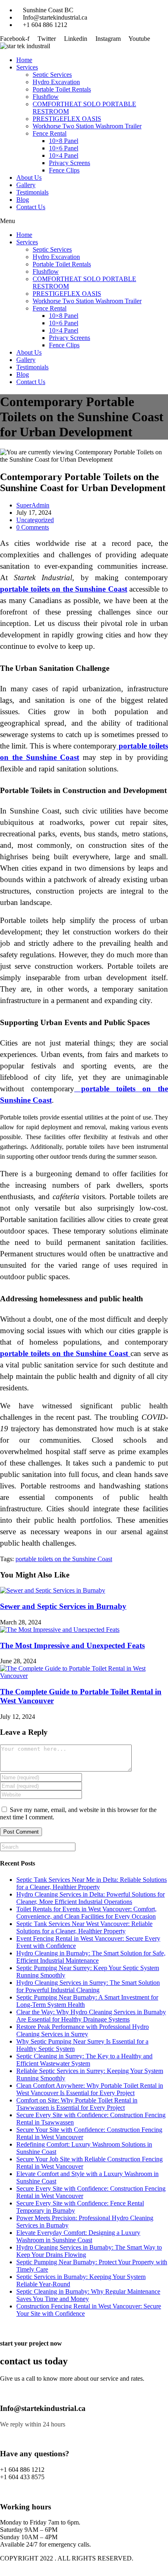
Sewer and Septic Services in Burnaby (63, 1606)
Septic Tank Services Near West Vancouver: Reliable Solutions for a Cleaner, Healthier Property (84, 1927)
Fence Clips (64, 170)
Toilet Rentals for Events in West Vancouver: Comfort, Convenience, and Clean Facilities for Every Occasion (86, 1913)
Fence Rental (50, 133)
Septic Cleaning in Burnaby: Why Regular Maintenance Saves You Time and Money (88, 2295)
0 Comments (33, 527)
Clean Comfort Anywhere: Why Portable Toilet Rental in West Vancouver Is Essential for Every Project (90, 2089)
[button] (84, 221)
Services (27, 67)
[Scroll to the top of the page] (2, 2572)
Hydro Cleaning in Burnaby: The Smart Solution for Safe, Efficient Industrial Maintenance (91, 1957)
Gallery (26, 185)
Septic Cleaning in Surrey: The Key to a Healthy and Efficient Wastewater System (84, 2060)
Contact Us (31, 207)
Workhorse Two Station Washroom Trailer (87, 126)
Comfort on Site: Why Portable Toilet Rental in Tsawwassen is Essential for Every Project (77, 2104)
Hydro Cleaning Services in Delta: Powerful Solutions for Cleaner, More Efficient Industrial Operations (91, 1898)
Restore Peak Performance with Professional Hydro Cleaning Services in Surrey (83, 2030)
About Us (29, 178)
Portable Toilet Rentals (62, 89)
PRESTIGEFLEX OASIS (67, 119)
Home (24, 60)
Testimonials (32, 192)
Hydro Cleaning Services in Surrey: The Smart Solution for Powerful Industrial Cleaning (88, 1986)
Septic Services (52, 75)
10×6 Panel (64, 148)
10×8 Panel (64, 141)
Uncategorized (35, 520)
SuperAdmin (33, 505)
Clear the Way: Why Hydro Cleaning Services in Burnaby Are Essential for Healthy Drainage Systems (91, 2016)
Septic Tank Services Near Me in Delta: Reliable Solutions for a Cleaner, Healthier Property (92, 1883)
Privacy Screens (70, 163)
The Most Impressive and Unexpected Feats (72, 1645)
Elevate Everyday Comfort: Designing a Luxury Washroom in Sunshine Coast (78, 2236)
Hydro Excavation (56, 82)
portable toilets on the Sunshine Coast (64, 1559)
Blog (23, 200)
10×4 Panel (64, 155)
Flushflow (46, 97)
